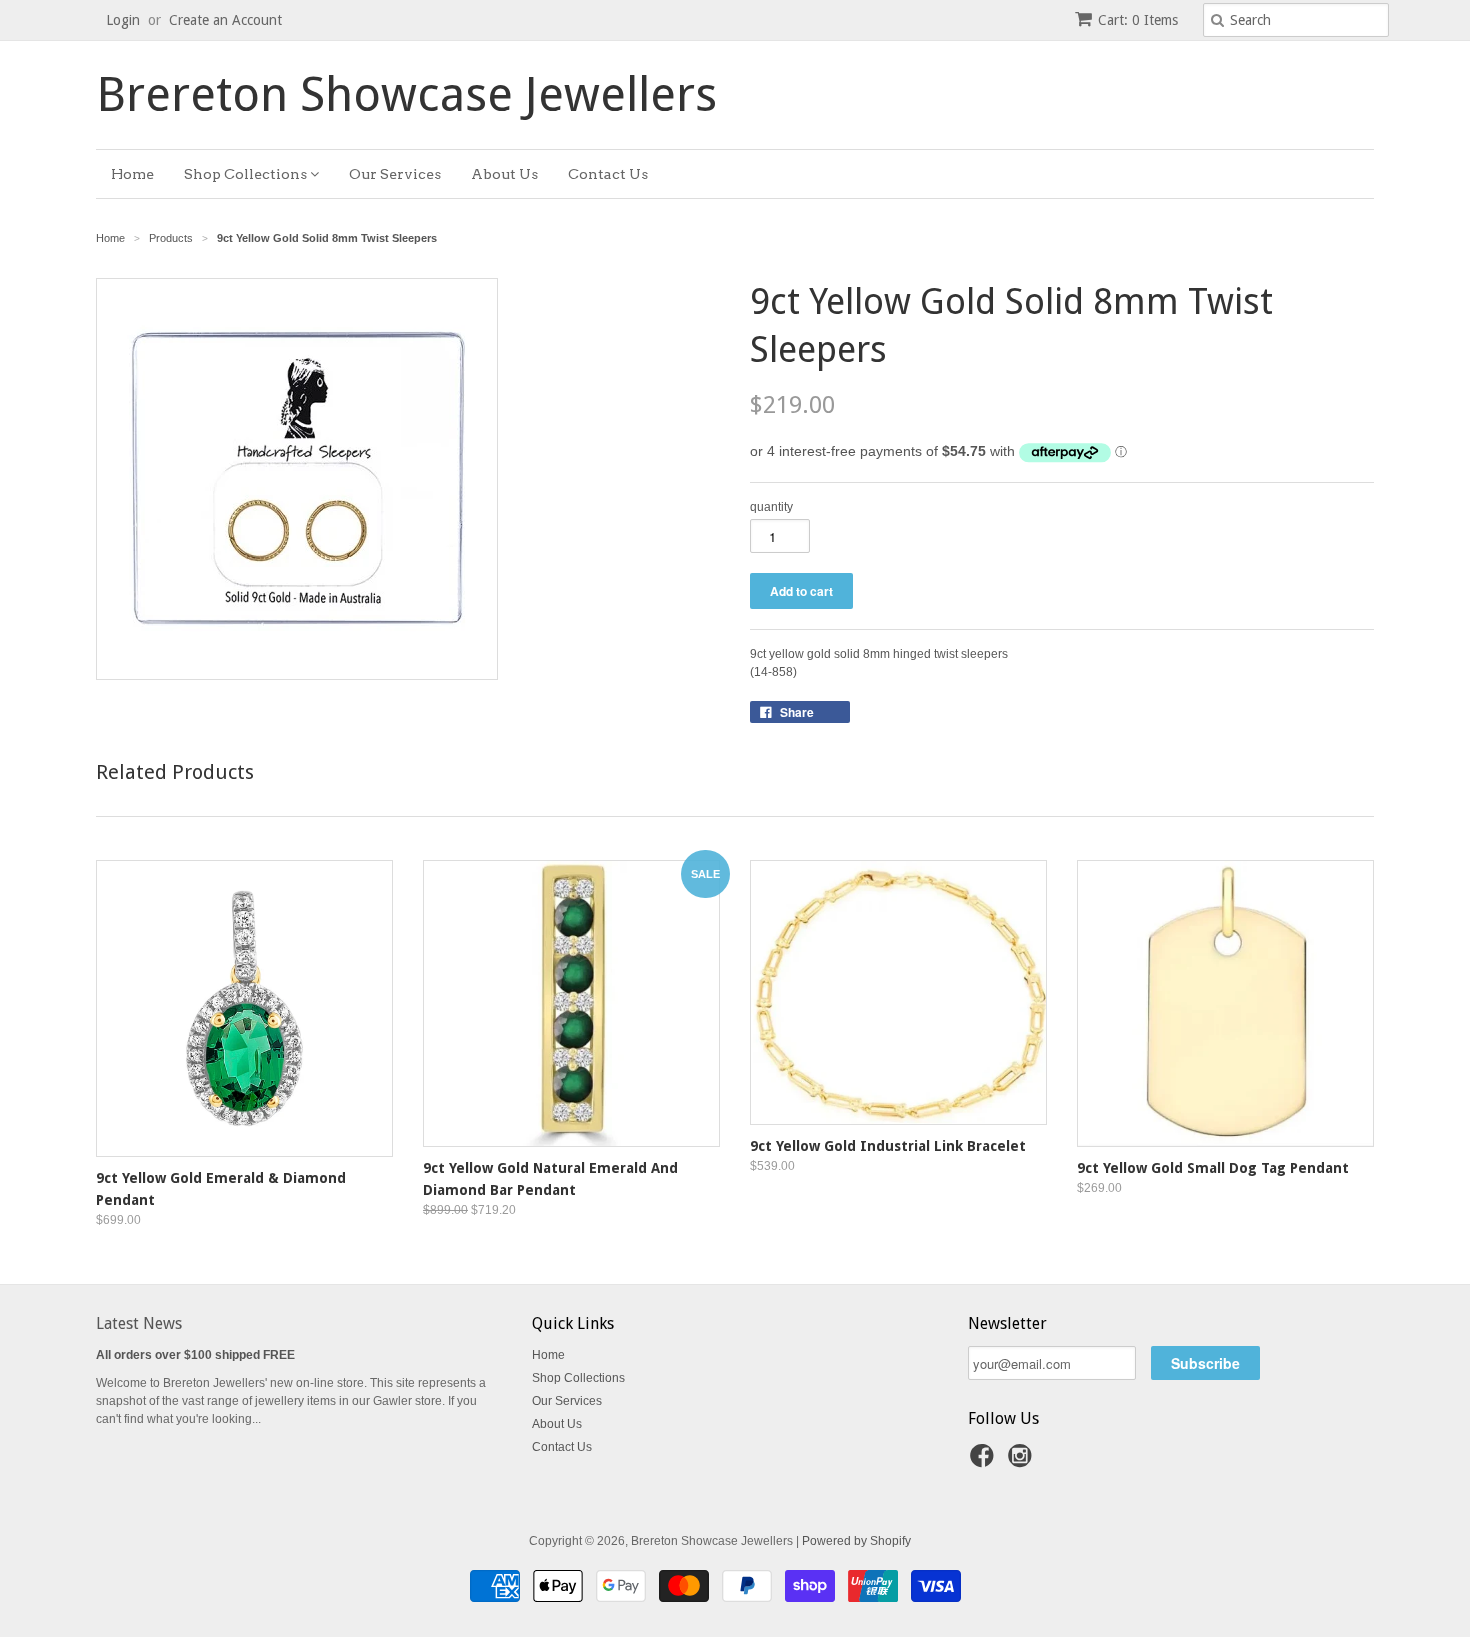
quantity (771, 507)
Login (123, 20)
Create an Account (225, 20)
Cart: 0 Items (1138, 20)
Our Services (395, 174)
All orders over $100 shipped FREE (195, 1355)
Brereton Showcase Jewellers (406, 95)
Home (132, 174)
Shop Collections (247, 174)
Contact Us (608, 174)
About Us (504, 174)
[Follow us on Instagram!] (1023, 1462)
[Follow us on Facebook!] (985, 1462)
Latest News (139, 1323)
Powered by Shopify (856, 1541)
